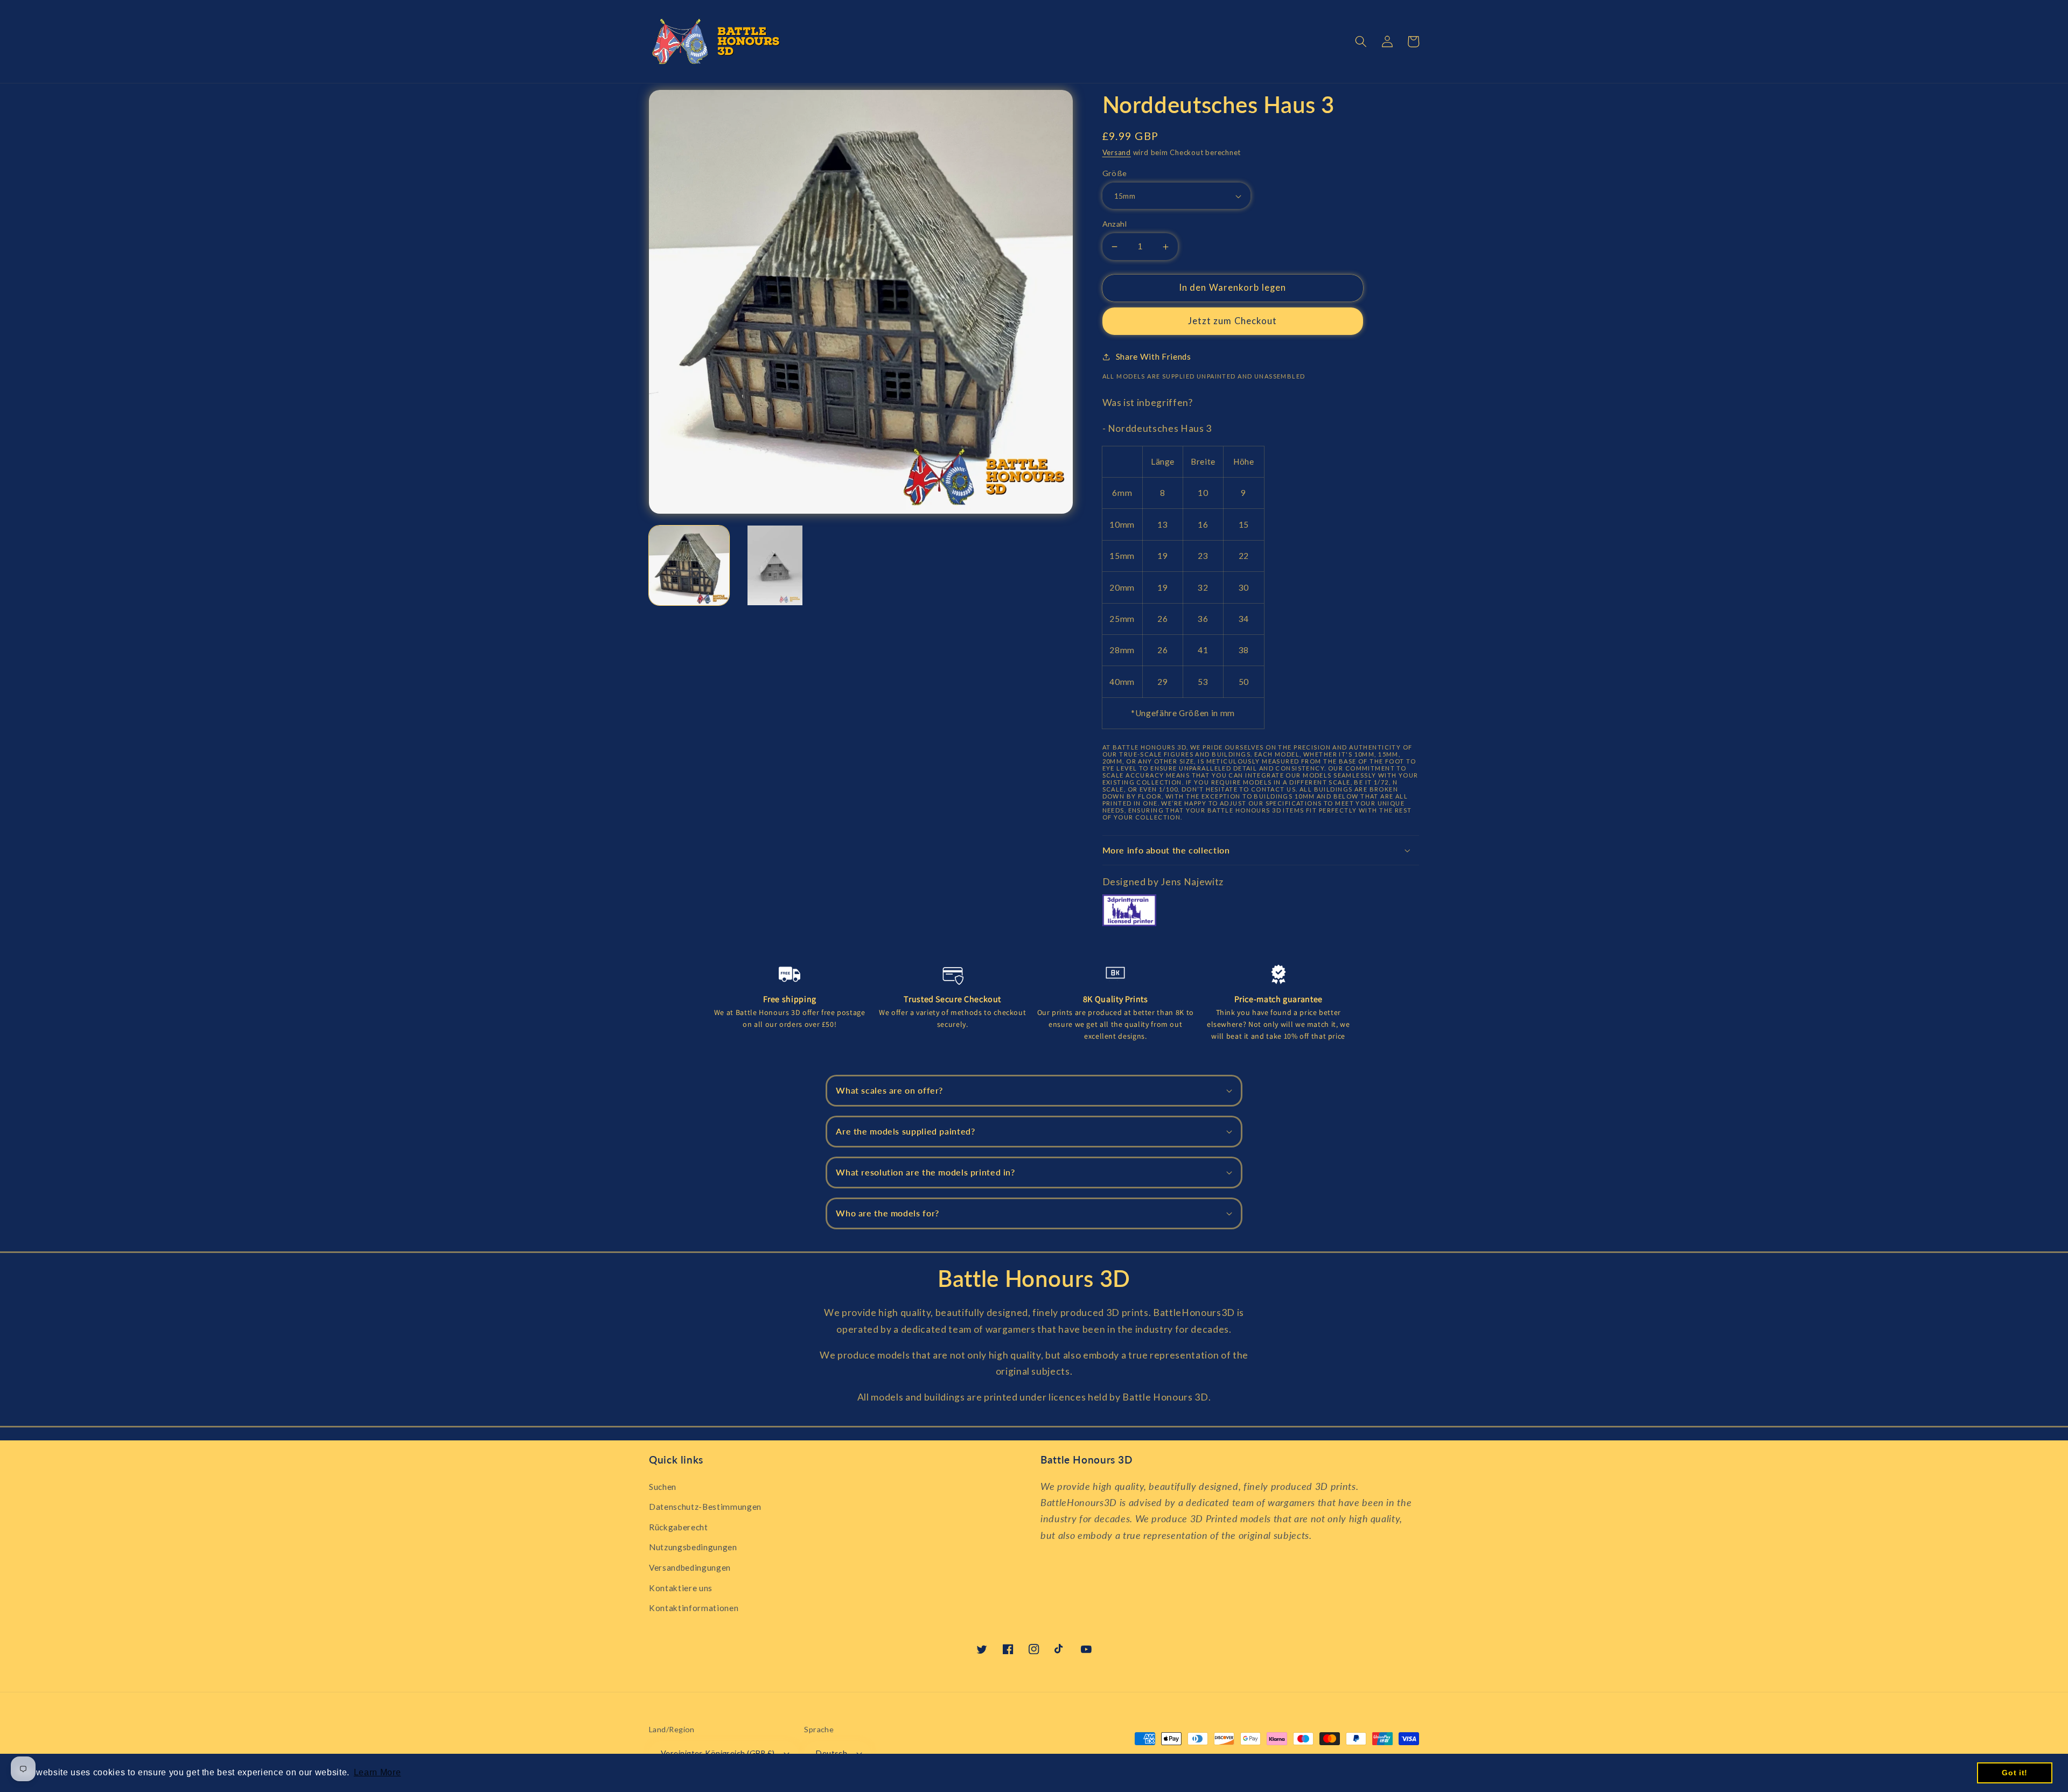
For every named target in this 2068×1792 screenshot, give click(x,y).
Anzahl (1115, 224)
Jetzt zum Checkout (1233, 321)
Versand (1117, 152)
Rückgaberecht (679, 1527)
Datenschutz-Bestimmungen (705, 1507)
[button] (1361, 41)
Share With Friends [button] (1154, 356)
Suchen (663, 1487)
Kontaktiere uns (681, 1588)
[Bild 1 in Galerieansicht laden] (689, 566)
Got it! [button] (2015, 1773)
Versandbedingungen (690, 1567)
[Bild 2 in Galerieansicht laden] (775, 566)
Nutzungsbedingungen (693, 1547)
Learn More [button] (378, 1772)
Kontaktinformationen (694, 1608)
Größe (1115, 173)
